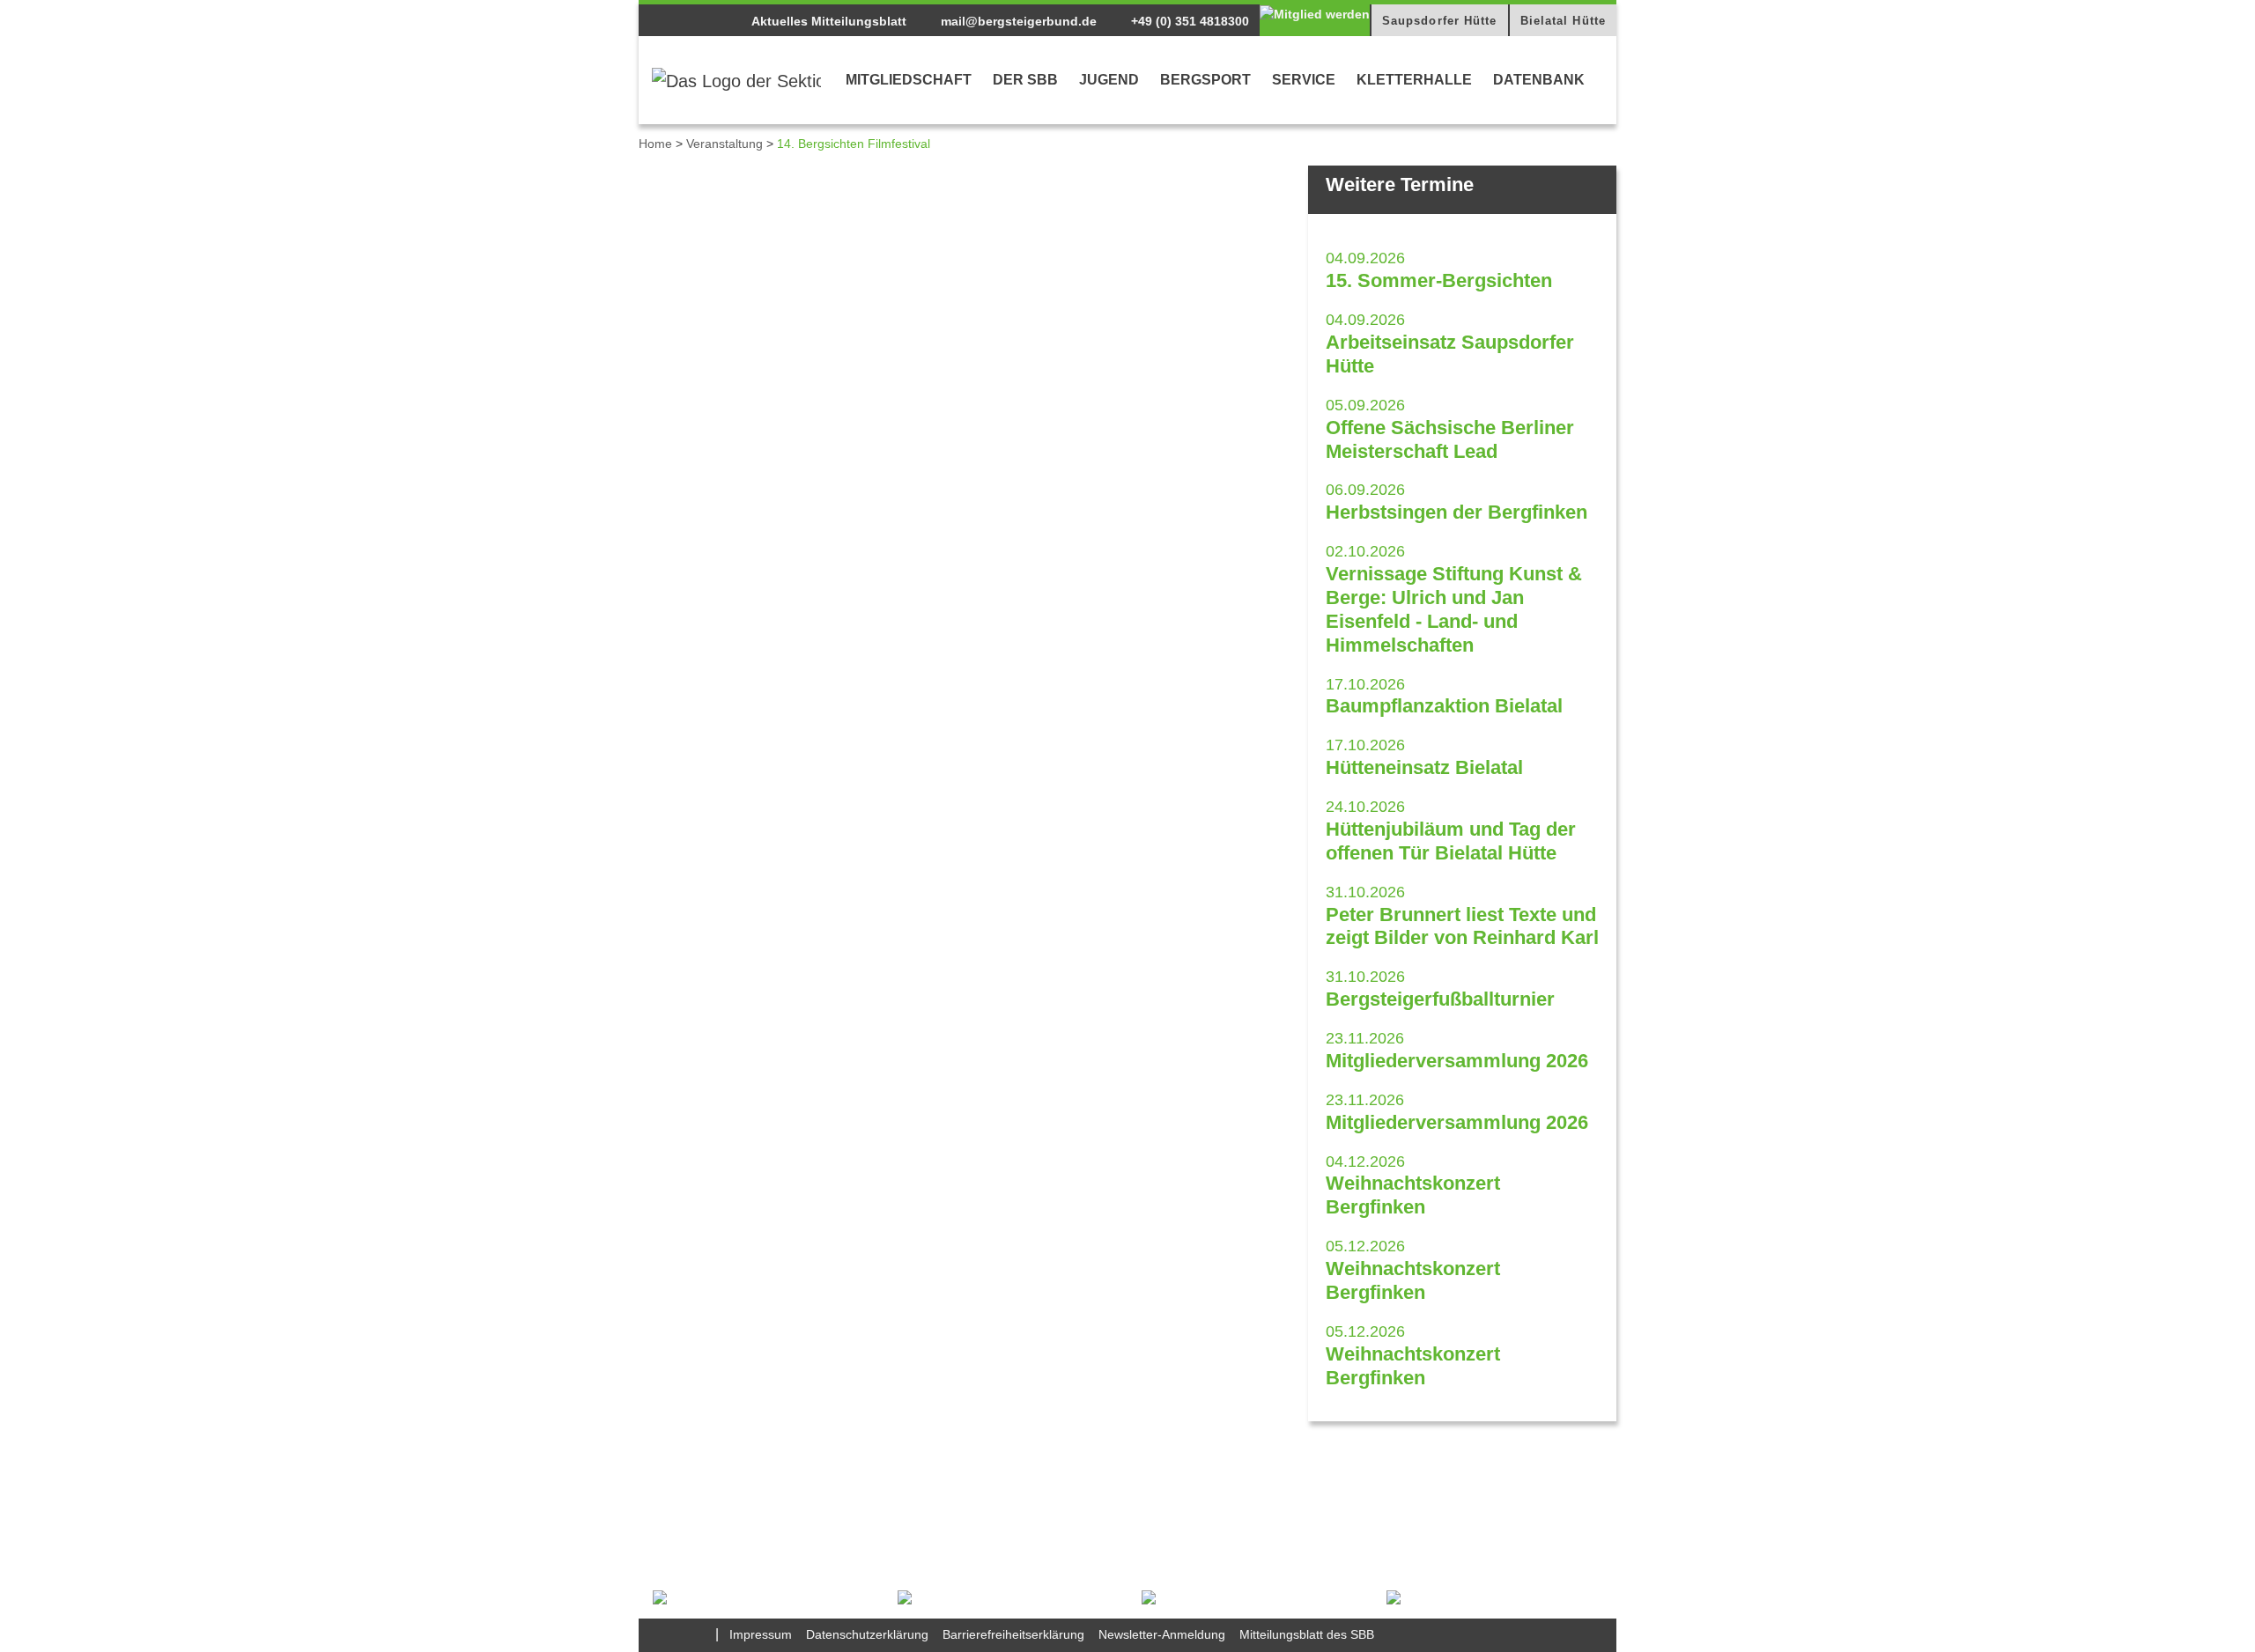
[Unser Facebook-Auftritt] (668, 1634)
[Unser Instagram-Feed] (699, 1634)
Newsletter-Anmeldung (1162, 1634)
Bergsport (1205, 80)
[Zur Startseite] (736, 80)
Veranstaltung (725, 144)
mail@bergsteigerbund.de (1017, 21)
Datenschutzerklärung (867, 1634)
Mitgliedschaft (909, 80)
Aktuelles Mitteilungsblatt (829, 21)
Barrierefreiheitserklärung (1013, 1634)
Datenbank (1539, 80)
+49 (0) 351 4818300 (1188, 21)
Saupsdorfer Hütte (1440, 21)
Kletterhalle (1414, 80)
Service (1304, 80)
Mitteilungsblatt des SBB (1307, 1634)
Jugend (1109, 80)
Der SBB (1025, 80)
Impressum (761, 1634)
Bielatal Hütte (1563, 21)
